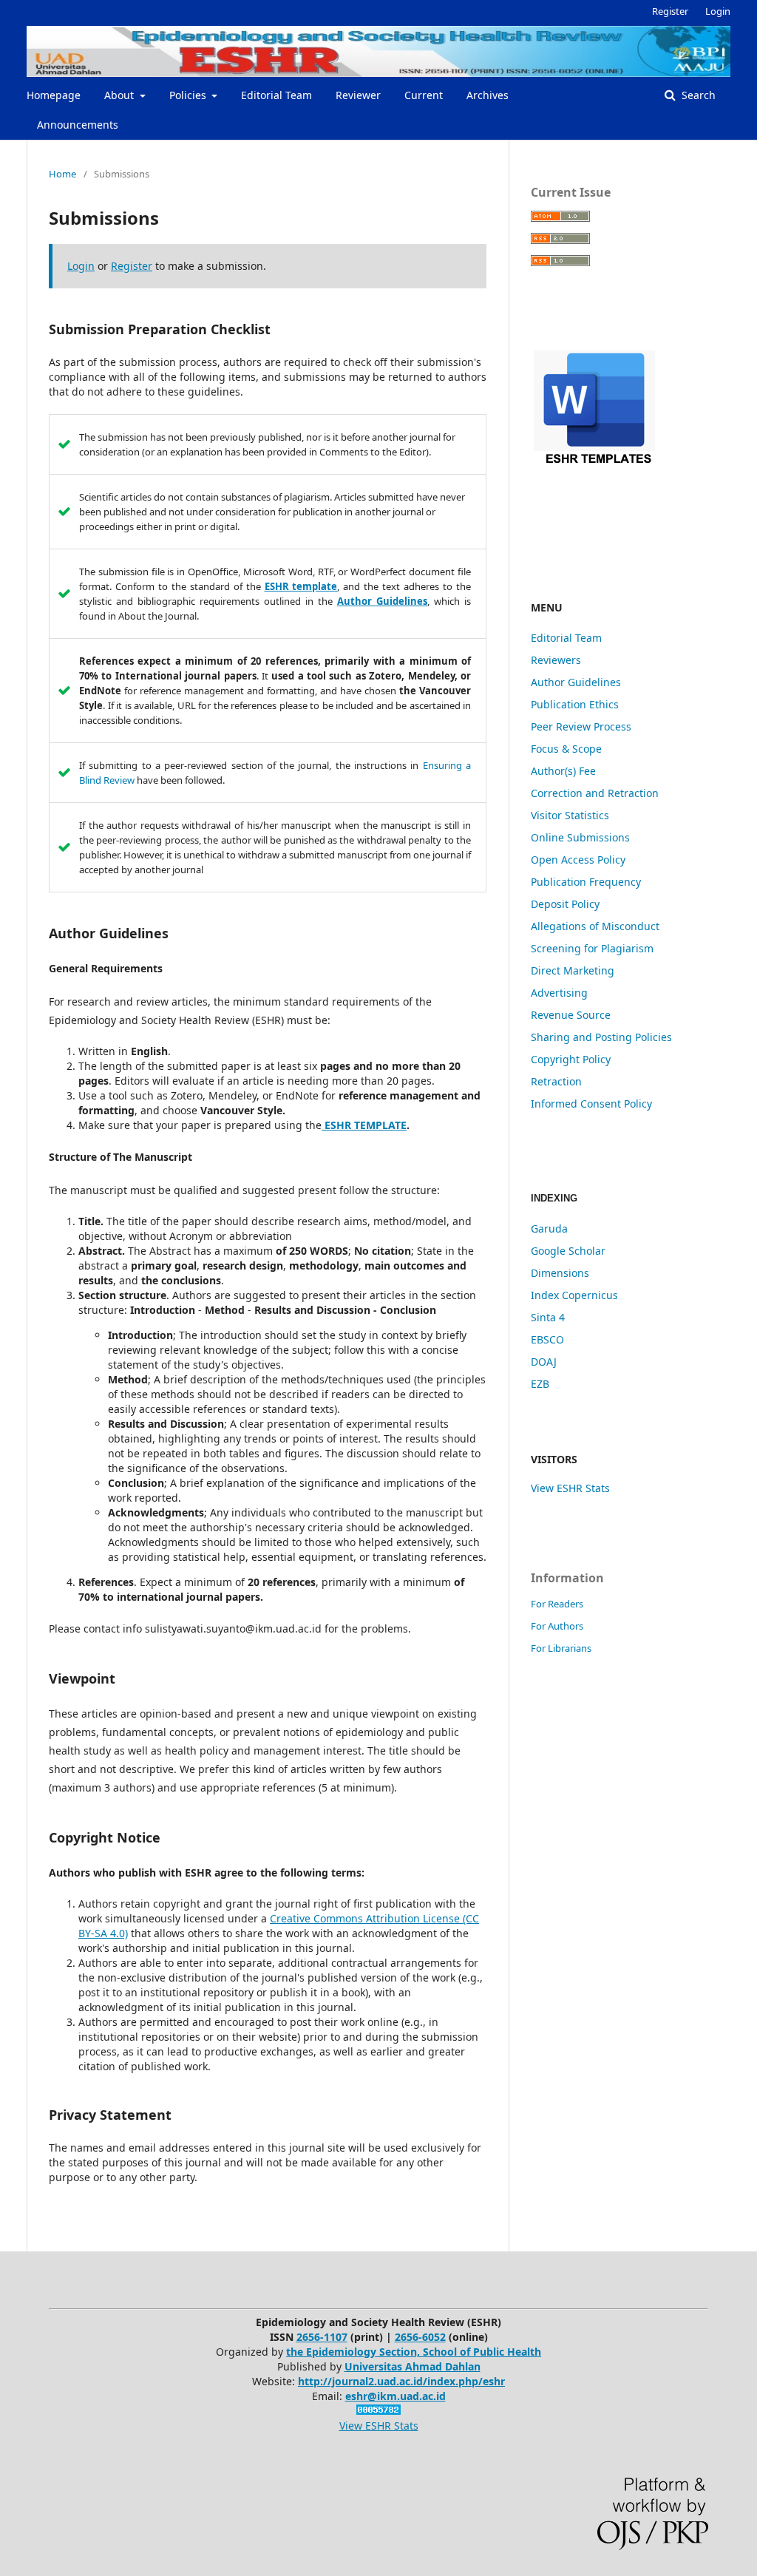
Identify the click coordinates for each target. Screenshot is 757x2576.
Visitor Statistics (570, 815)
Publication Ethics (575, 704)
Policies (189, 95)
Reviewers (556, 660)
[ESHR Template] (619, 516)
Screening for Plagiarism (592, 948)
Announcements (78, 125)
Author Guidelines (576, 682)
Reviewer (358, 95)
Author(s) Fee (563, 771)
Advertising (559, 993)
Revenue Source (571, 1015)
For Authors (557, 1626)
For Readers (557, 1604)
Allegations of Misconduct (595, 926)
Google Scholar (568, 1251)
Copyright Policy (571, 1059)
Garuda (549, 1228)
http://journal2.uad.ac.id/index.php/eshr (401, 2381)
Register (670, 11)
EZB (540, 1384)
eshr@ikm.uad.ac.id (396, 2396)
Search (697, 95)
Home (62, 174)
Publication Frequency (586, 882)
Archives (488, 95)
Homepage (54, 95)
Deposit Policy (565, 904)
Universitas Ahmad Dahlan (413, 2366)
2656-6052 (420, 2337)
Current (424, 95)
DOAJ (544, 1362)
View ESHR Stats (570, 1488)
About (120, 95)
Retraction (556, 1081)
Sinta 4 (548, 1317)
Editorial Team (276, 95)
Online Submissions (580, 837)
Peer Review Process (581, 726)
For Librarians (561, 1648)
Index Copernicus (574, 1295)
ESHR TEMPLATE (364, 1125)
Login (718, 11)
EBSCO (547, 1339)
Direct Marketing (573, 970)
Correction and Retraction (595, 793)
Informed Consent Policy (591, 1104)
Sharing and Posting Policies (601, 1037)
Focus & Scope (566, 749)
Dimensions (560, 1273)
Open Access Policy (578, 860)
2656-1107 (322, 2337)
